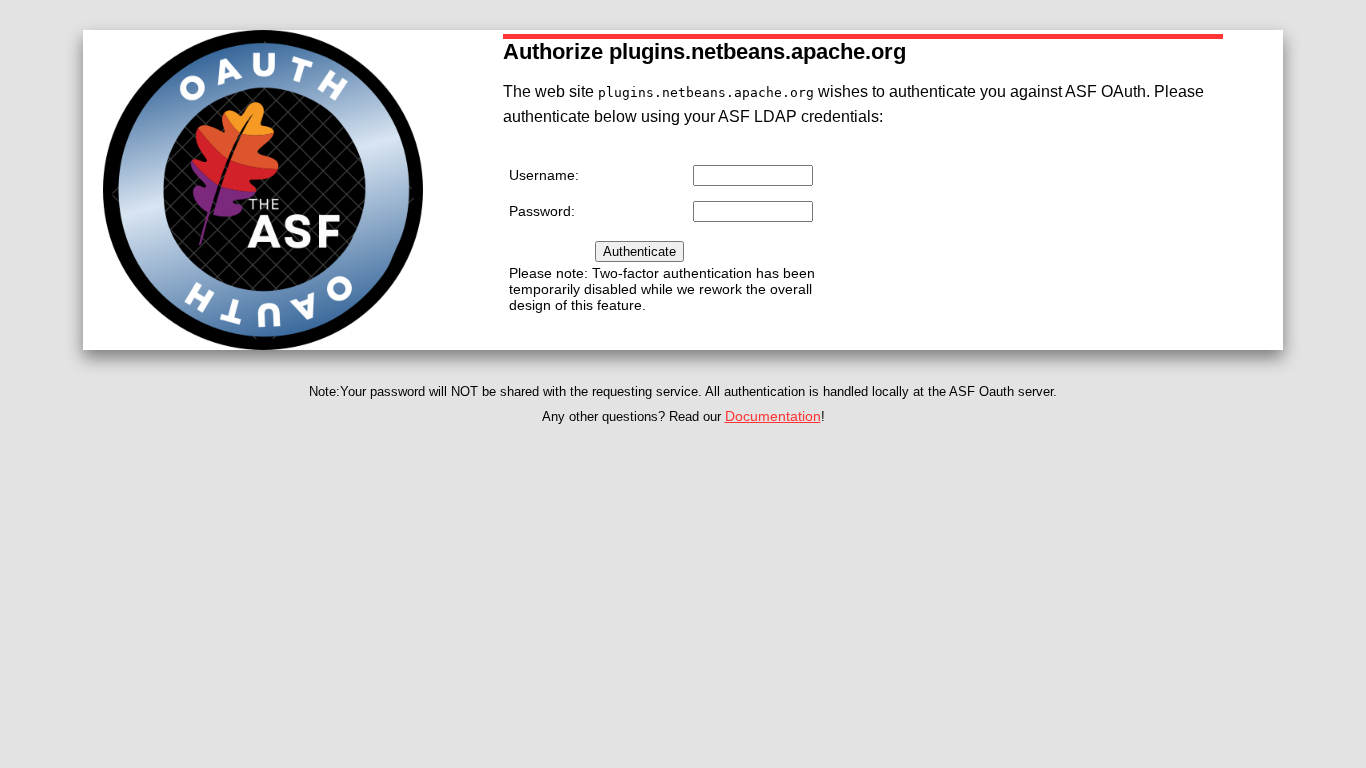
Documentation (773, 416)
